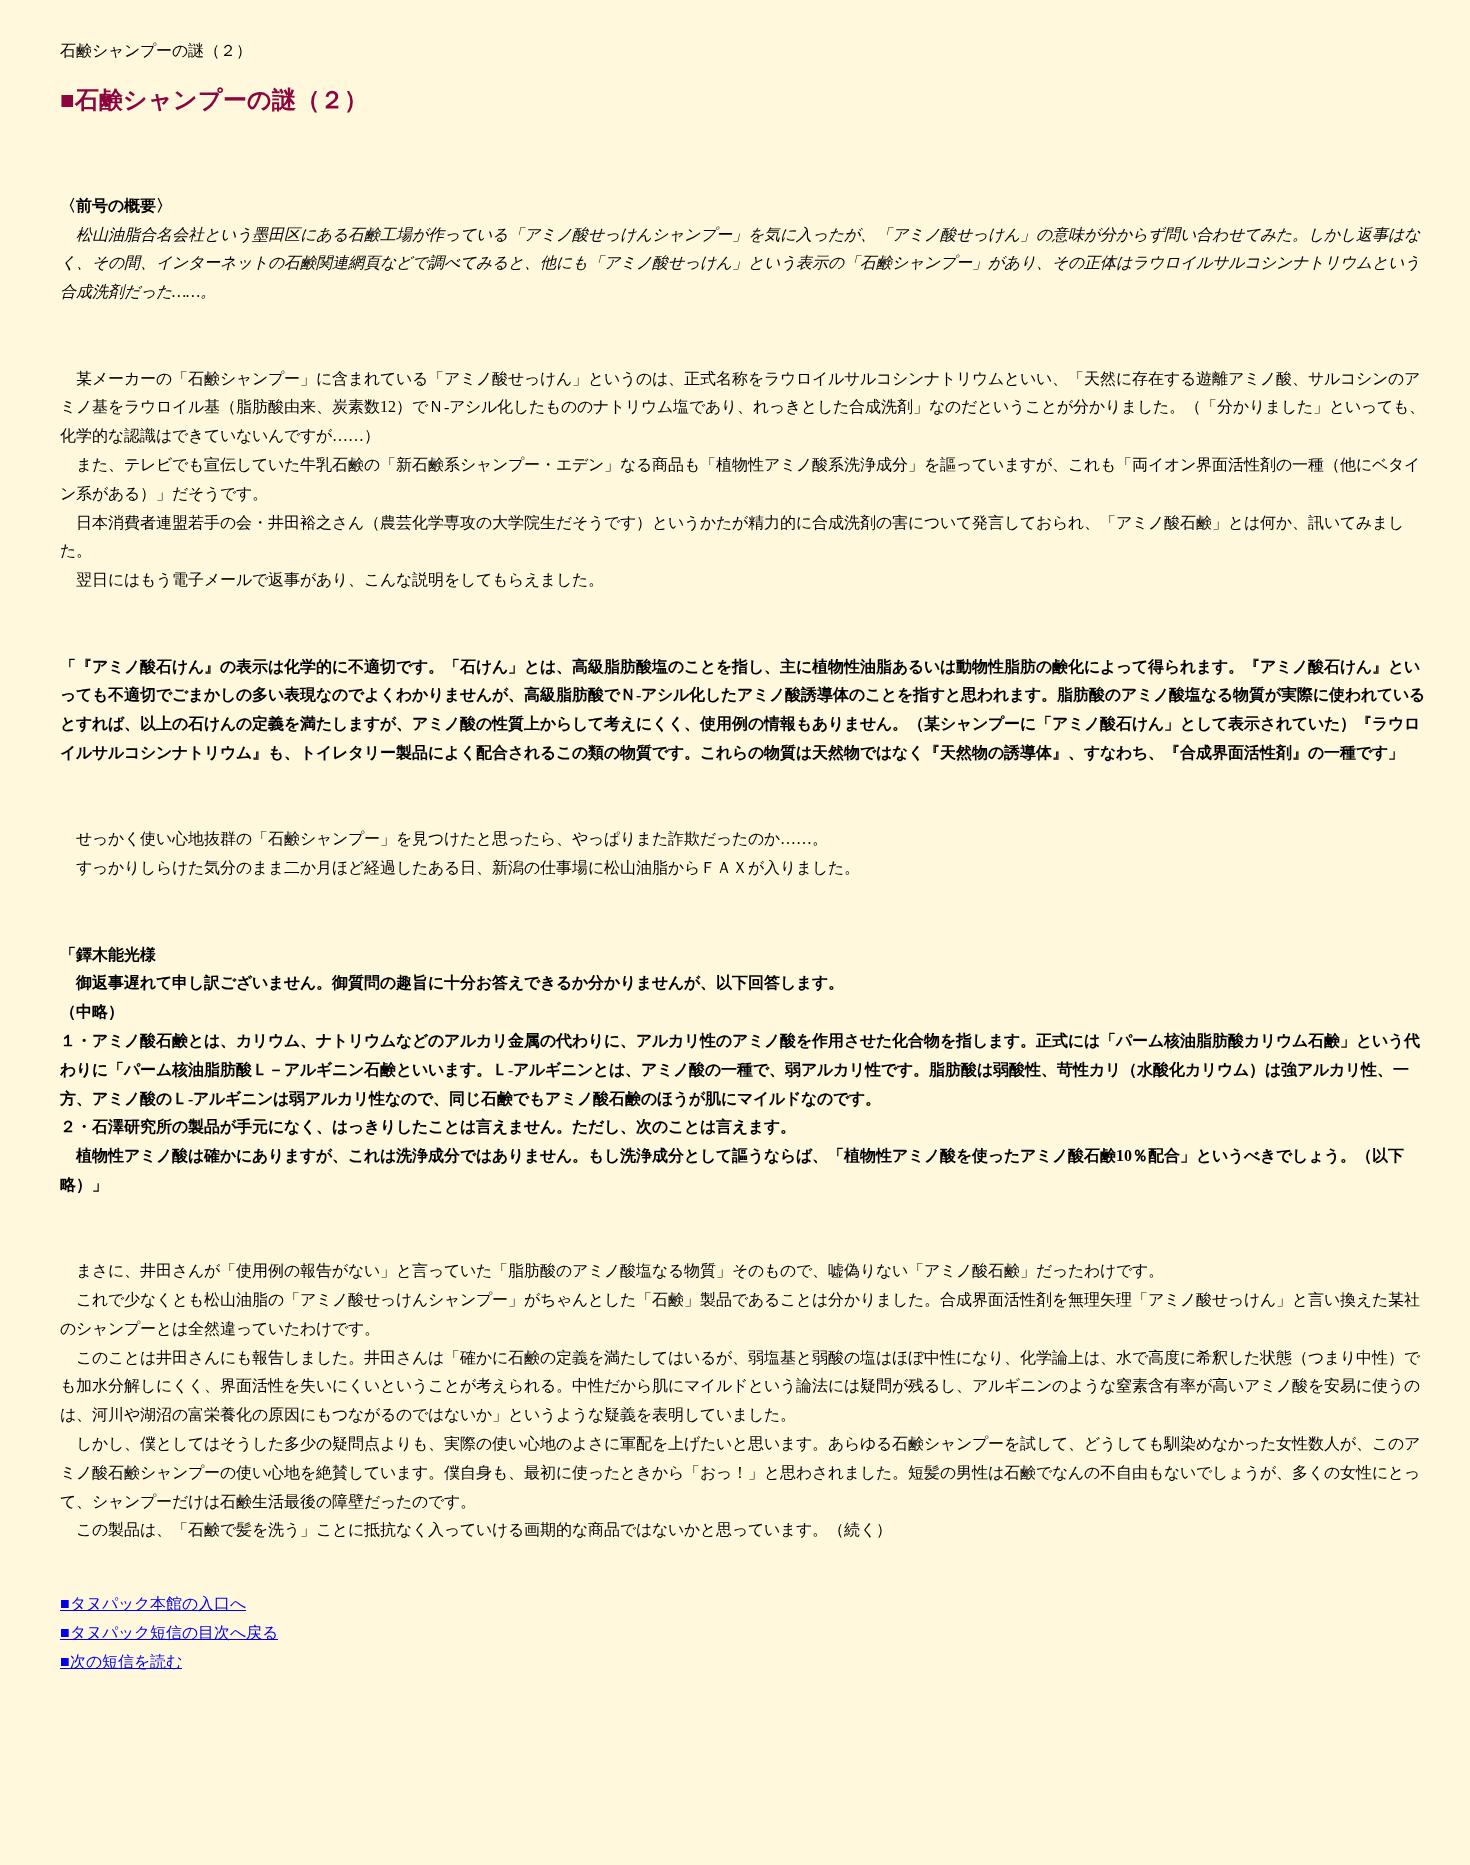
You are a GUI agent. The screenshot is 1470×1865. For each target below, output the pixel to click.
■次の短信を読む (121, 1661)
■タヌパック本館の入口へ (153, 1603)
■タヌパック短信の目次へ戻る (169, 1632)
